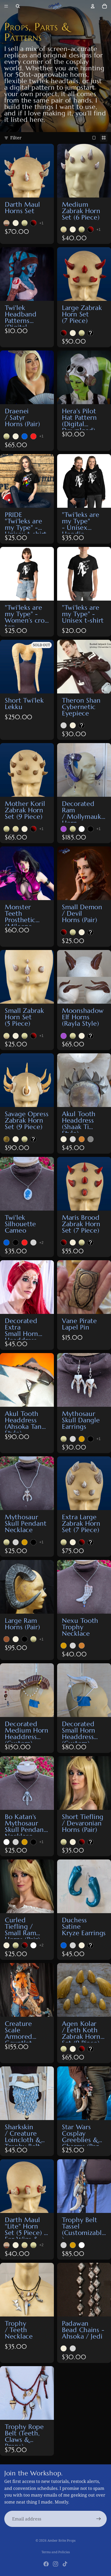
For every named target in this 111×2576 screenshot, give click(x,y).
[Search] (18, 6)
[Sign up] (99, 2519)
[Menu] (6, 6)
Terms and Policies (56, 2552)
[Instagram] (55, 2564)
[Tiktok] (65, 2564)
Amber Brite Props (61, 2540)
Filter (16, 138)
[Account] (93, 6)
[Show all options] (41, 223)
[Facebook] (46, 2564)
